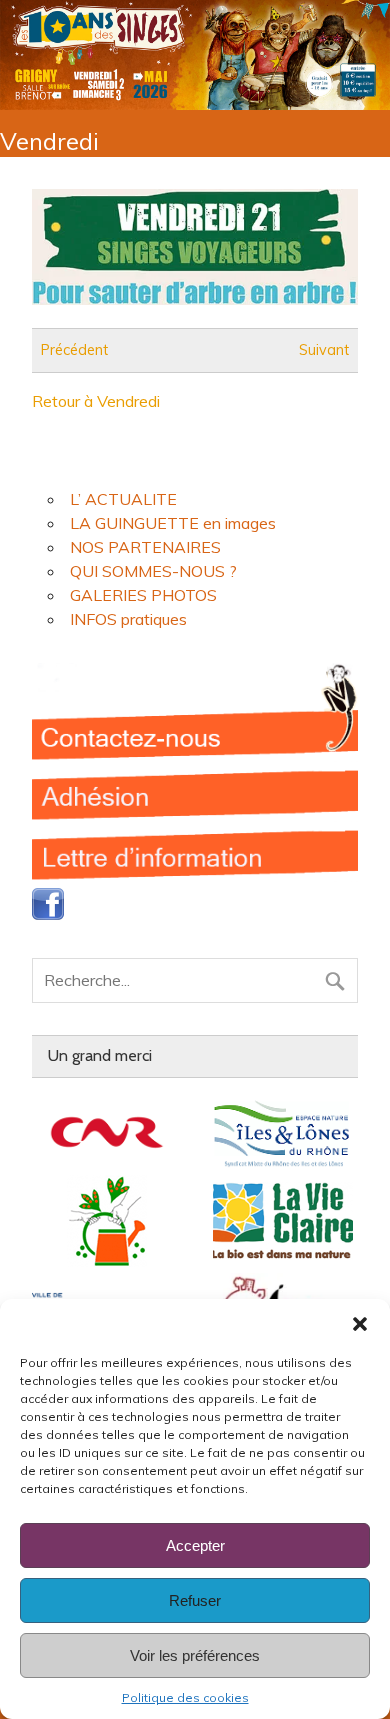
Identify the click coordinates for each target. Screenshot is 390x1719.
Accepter (195, 1545)
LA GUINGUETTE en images (173, 523)
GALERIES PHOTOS (143, 595)
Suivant (324, 350)
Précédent (74, 350)
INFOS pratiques (128, 619)
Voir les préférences (195, 1655)
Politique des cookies (185, 1697)
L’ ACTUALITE (123, 499)
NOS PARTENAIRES (145, 547)
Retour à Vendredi (96, 401)
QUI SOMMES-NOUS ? (153, 571)
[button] (360, 1324)
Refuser (195, 1600)
